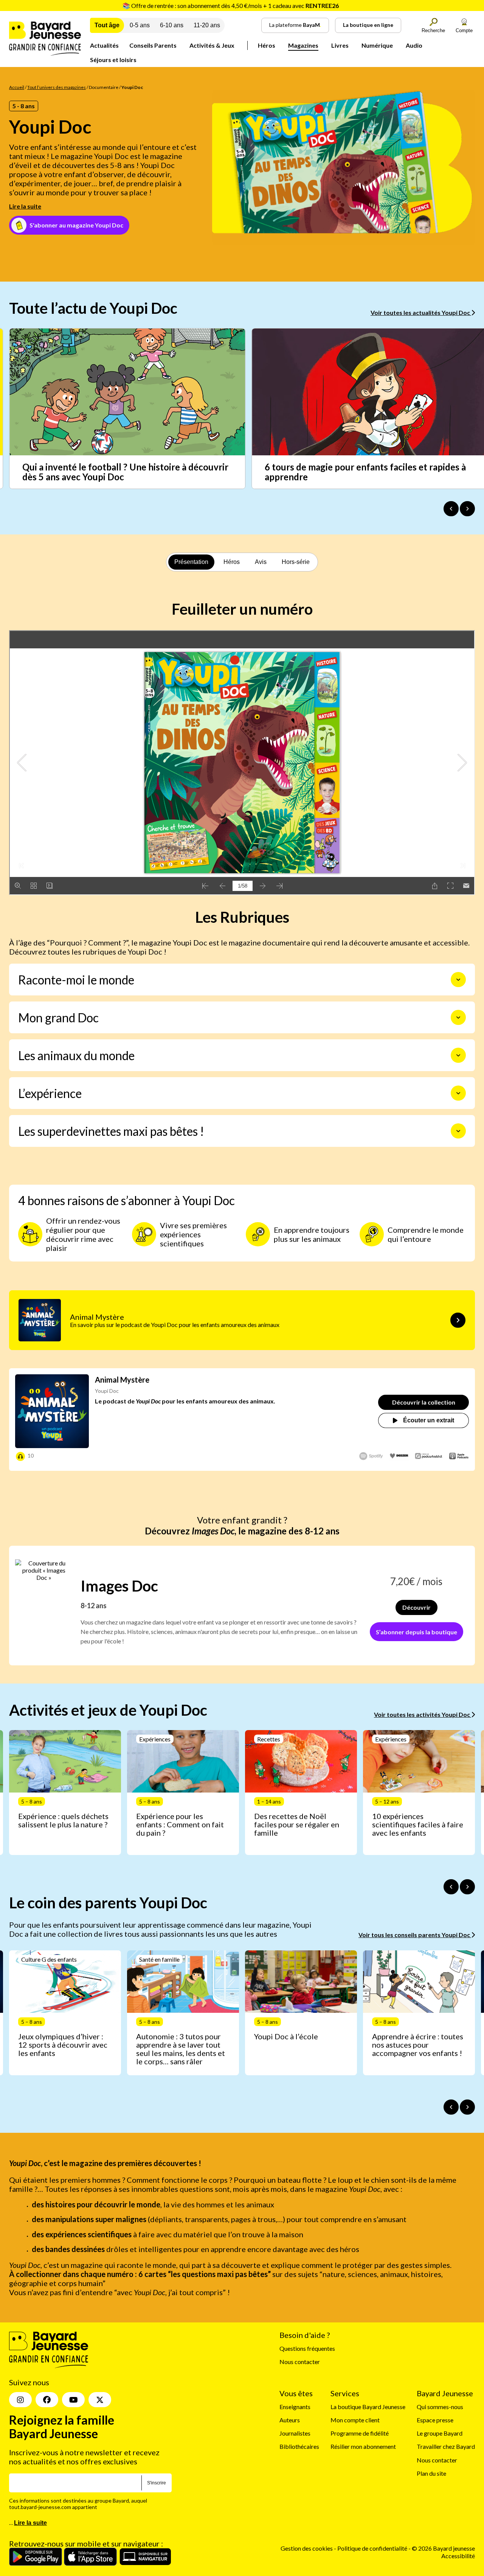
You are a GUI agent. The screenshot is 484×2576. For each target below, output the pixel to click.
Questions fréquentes (307, 2348)
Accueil (17, 87)
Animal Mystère (122, 1380)
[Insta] (20, 2400)
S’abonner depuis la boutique (417, 1632)
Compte (464, 30)
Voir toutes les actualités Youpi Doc (421, 312)
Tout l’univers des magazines (57, 87)
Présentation (191, 562)
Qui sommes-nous (440, 2407)
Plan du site (431, 2473)
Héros (267, 45)
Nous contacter (300, 2362)
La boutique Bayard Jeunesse (368, 2407)
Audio (414, 45)
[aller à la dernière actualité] (451, 509)
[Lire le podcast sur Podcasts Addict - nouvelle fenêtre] (429, 1456)
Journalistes (295, 2433)
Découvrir (417, 1607)
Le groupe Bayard (440, 2433)
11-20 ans (207, 25)
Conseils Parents (153, 45)
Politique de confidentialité (373, 2548)
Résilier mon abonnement (363, 2446)
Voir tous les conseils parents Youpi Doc (415, 1935)
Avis (261, 562)
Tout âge (107, 25)
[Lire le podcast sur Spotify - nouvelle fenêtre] (371, 1456)
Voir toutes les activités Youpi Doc (423, 1714)
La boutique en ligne (368, 25)
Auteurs (290, 2420)
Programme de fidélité (360, 2433)
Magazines (303, 45)
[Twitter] (100, 2400)
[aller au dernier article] (451, 1887)
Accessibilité (458, 2556)
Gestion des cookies (307, 2548)
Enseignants (295, 2407)
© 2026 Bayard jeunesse (443, 2548)
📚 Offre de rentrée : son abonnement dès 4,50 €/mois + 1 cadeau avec (231, 5)
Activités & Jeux (212, 45)
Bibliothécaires (299, 2446)
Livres (340, 45)
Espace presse (435, 2420)
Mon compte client (355, 2420)
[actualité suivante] (467, 509)
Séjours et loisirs (113, 60)
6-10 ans (172, 25)
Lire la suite (25, 206)
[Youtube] (73, 2400)
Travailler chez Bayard (446, 2446)
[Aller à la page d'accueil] (45, 53)
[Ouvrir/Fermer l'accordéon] (458, 980)
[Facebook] (47, 2400)
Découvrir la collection (424, 1402)
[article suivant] (467, 1887)
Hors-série (296, 562)
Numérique (377, 45)
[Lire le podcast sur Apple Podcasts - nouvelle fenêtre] (459, 1457)
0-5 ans (140, 25)
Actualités (104, 45)
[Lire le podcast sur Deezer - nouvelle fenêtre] (399, 1456)
